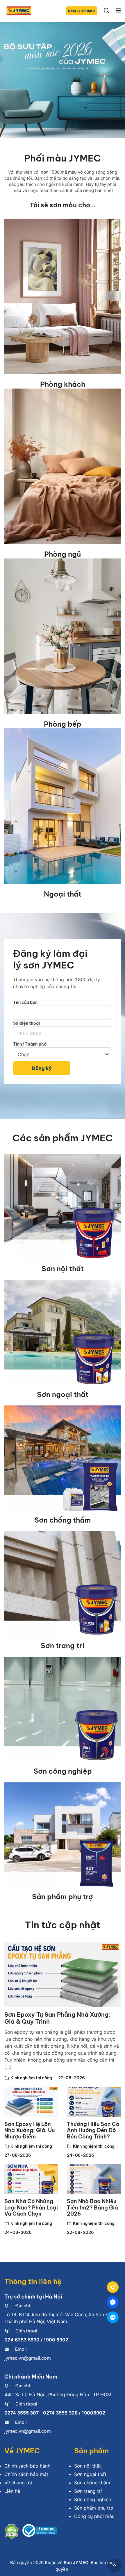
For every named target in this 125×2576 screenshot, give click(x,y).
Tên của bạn (25, 1002)
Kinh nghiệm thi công (31, 2078)
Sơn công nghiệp (63, 1771)
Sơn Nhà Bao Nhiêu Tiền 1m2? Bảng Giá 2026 (92, 2207)
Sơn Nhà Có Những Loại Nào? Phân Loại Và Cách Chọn (31, 2207)
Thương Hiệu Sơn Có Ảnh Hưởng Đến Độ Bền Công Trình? (93, 2130)
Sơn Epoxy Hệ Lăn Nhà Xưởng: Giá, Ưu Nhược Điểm (30, 2130)
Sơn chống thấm (63, 1520)
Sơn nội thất (63, 1269)
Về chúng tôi (18, 2483)
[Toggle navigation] (118, 11)
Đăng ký (42, 1068)
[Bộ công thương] (40, 2533)
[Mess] (113, 2302)
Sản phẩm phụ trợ (63, 1897)
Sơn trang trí (63, 1646)
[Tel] (113, 2287)
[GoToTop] (115, 2566)
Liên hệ (12, 2491)
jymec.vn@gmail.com (28, 2358)
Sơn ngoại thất (63, 1394)
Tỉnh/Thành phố (30, 1044)
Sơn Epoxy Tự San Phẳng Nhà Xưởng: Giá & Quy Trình (57, 2018)
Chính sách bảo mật (26, 2474)
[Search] (107, 11)
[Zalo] (113, 2317)
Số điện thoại (26, 1023)
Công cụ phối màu (94, 2516)
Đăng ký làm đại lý (82, 11)
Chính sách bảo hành (27, 2466)
